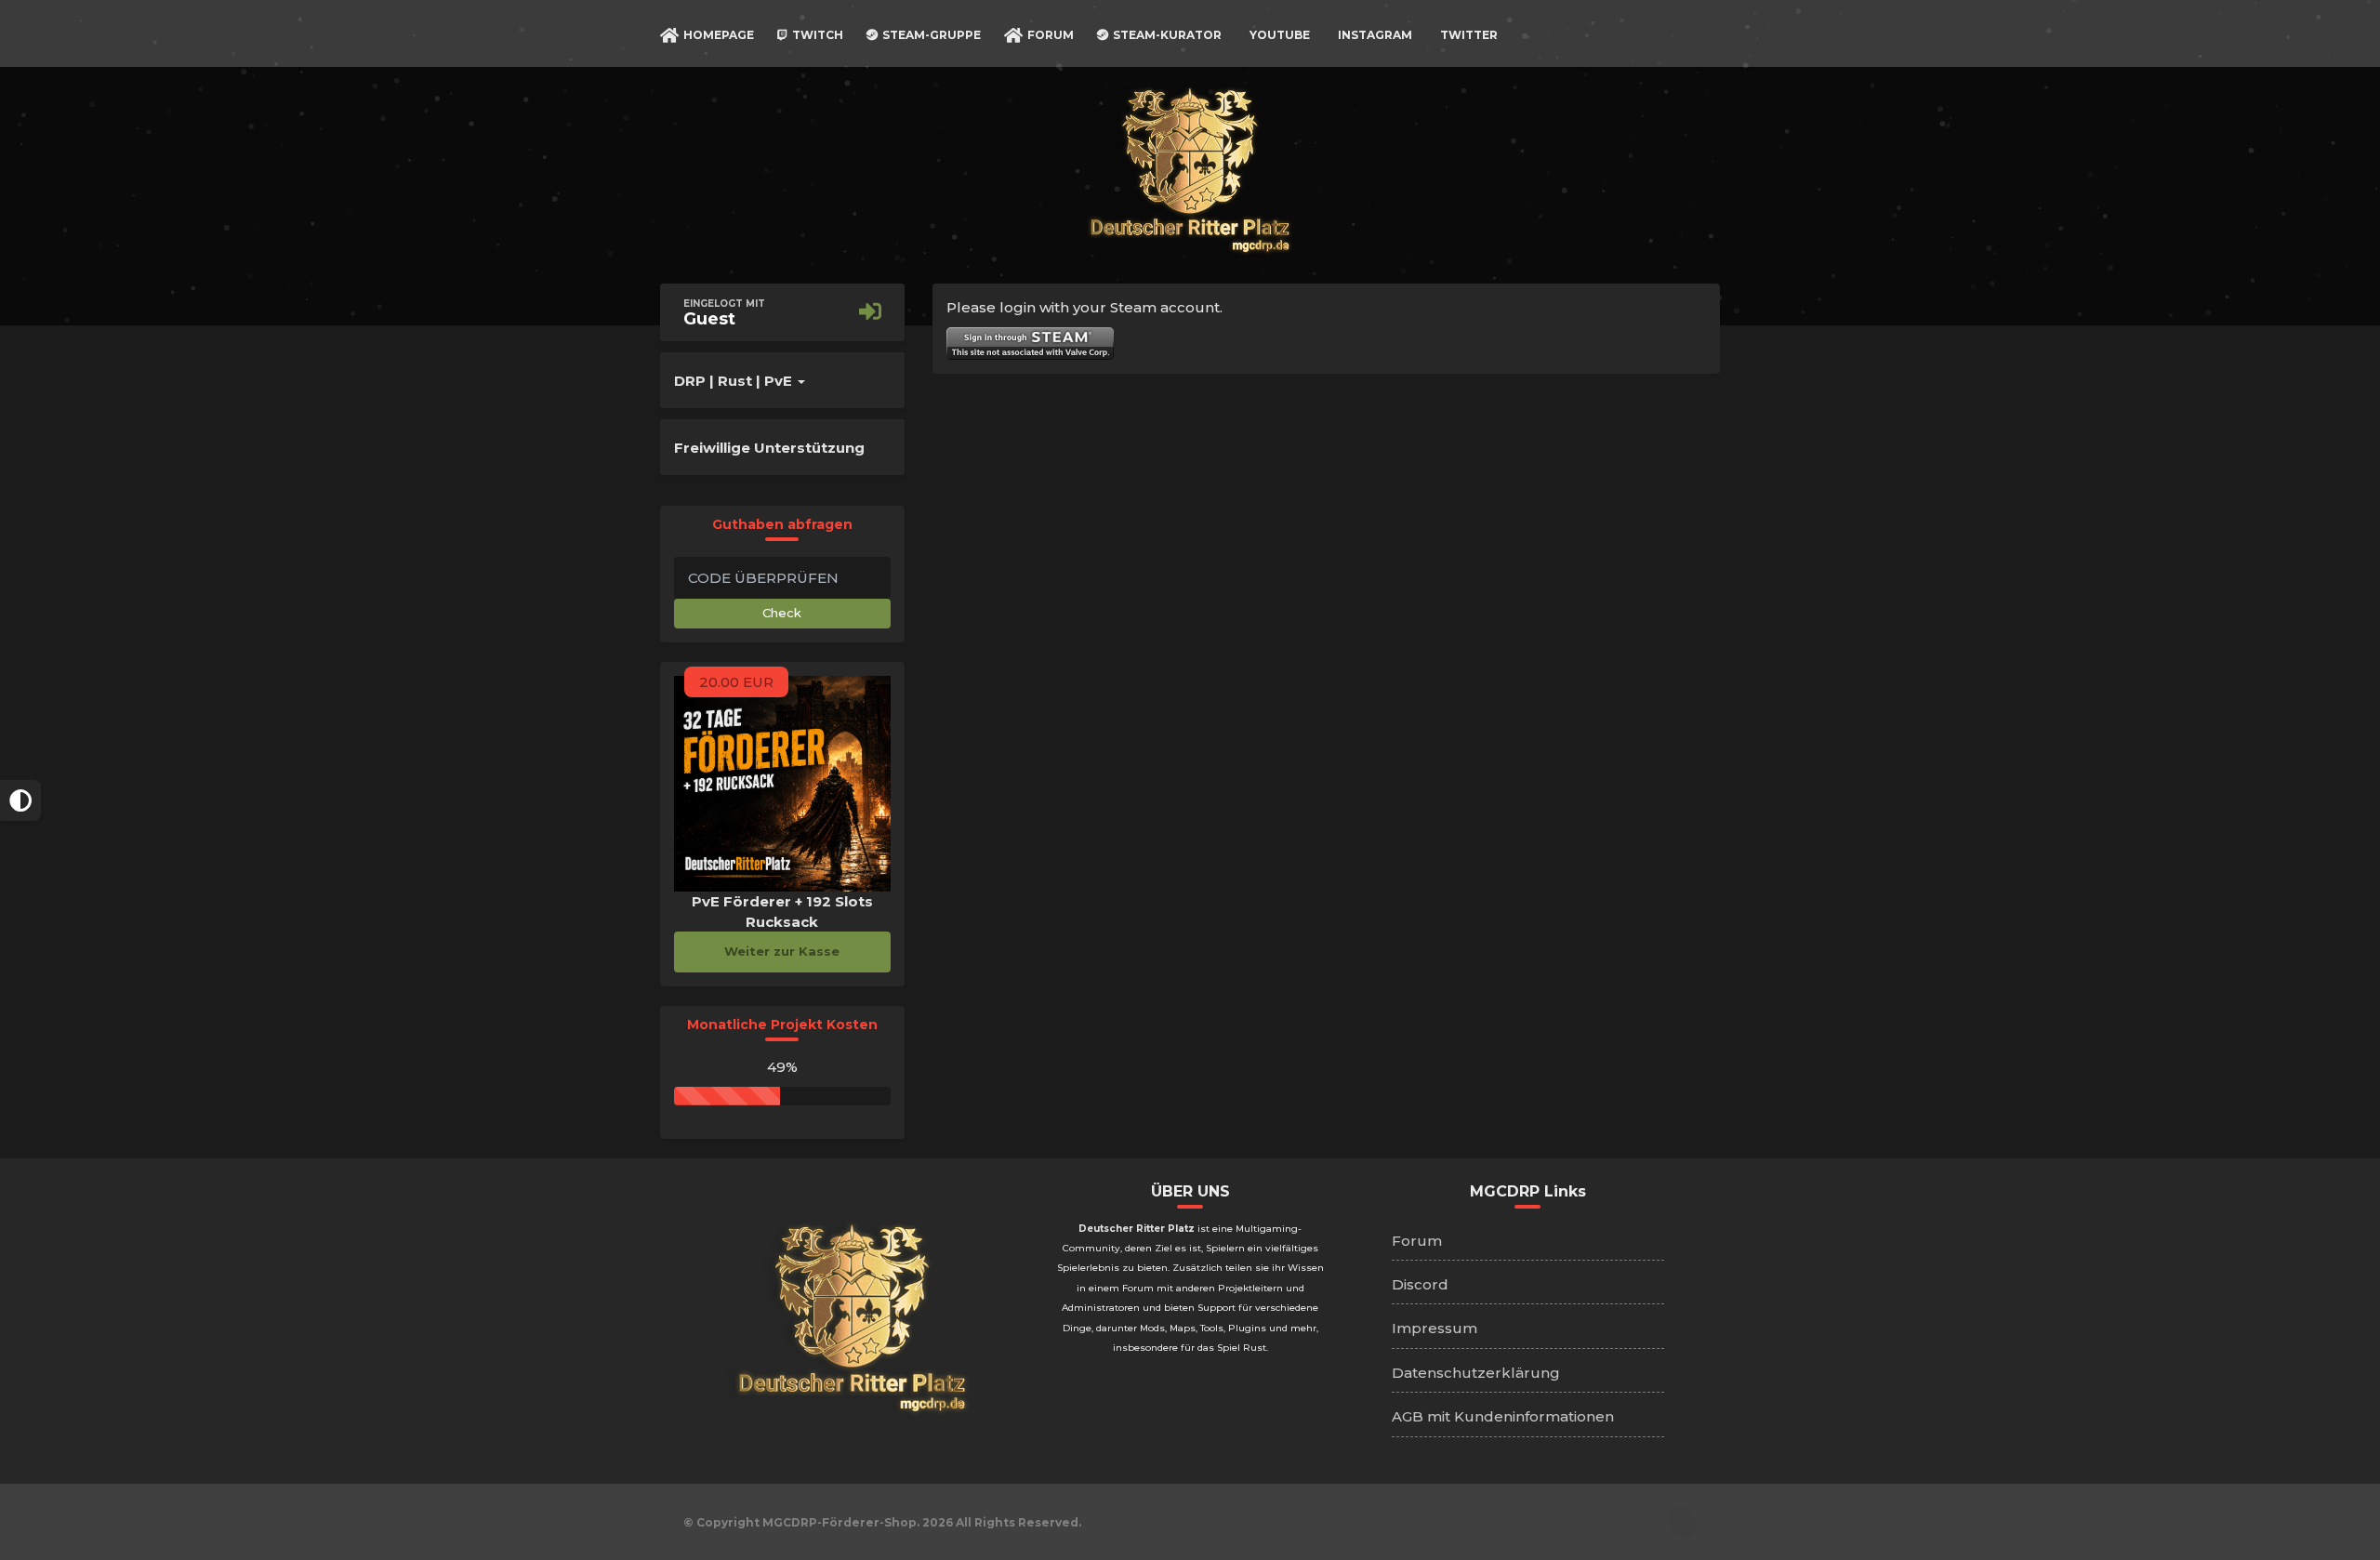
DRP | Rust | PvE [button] (735, 381)
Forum (1417, 1241)
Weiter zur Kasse (782, 951)
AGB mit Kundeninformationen (1503, 1416)
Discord (1420, 1284)
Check (782, 613)
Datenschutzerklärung (1476, 1373)
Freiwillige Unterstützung (769, 448)
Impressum (1435, 1328)
